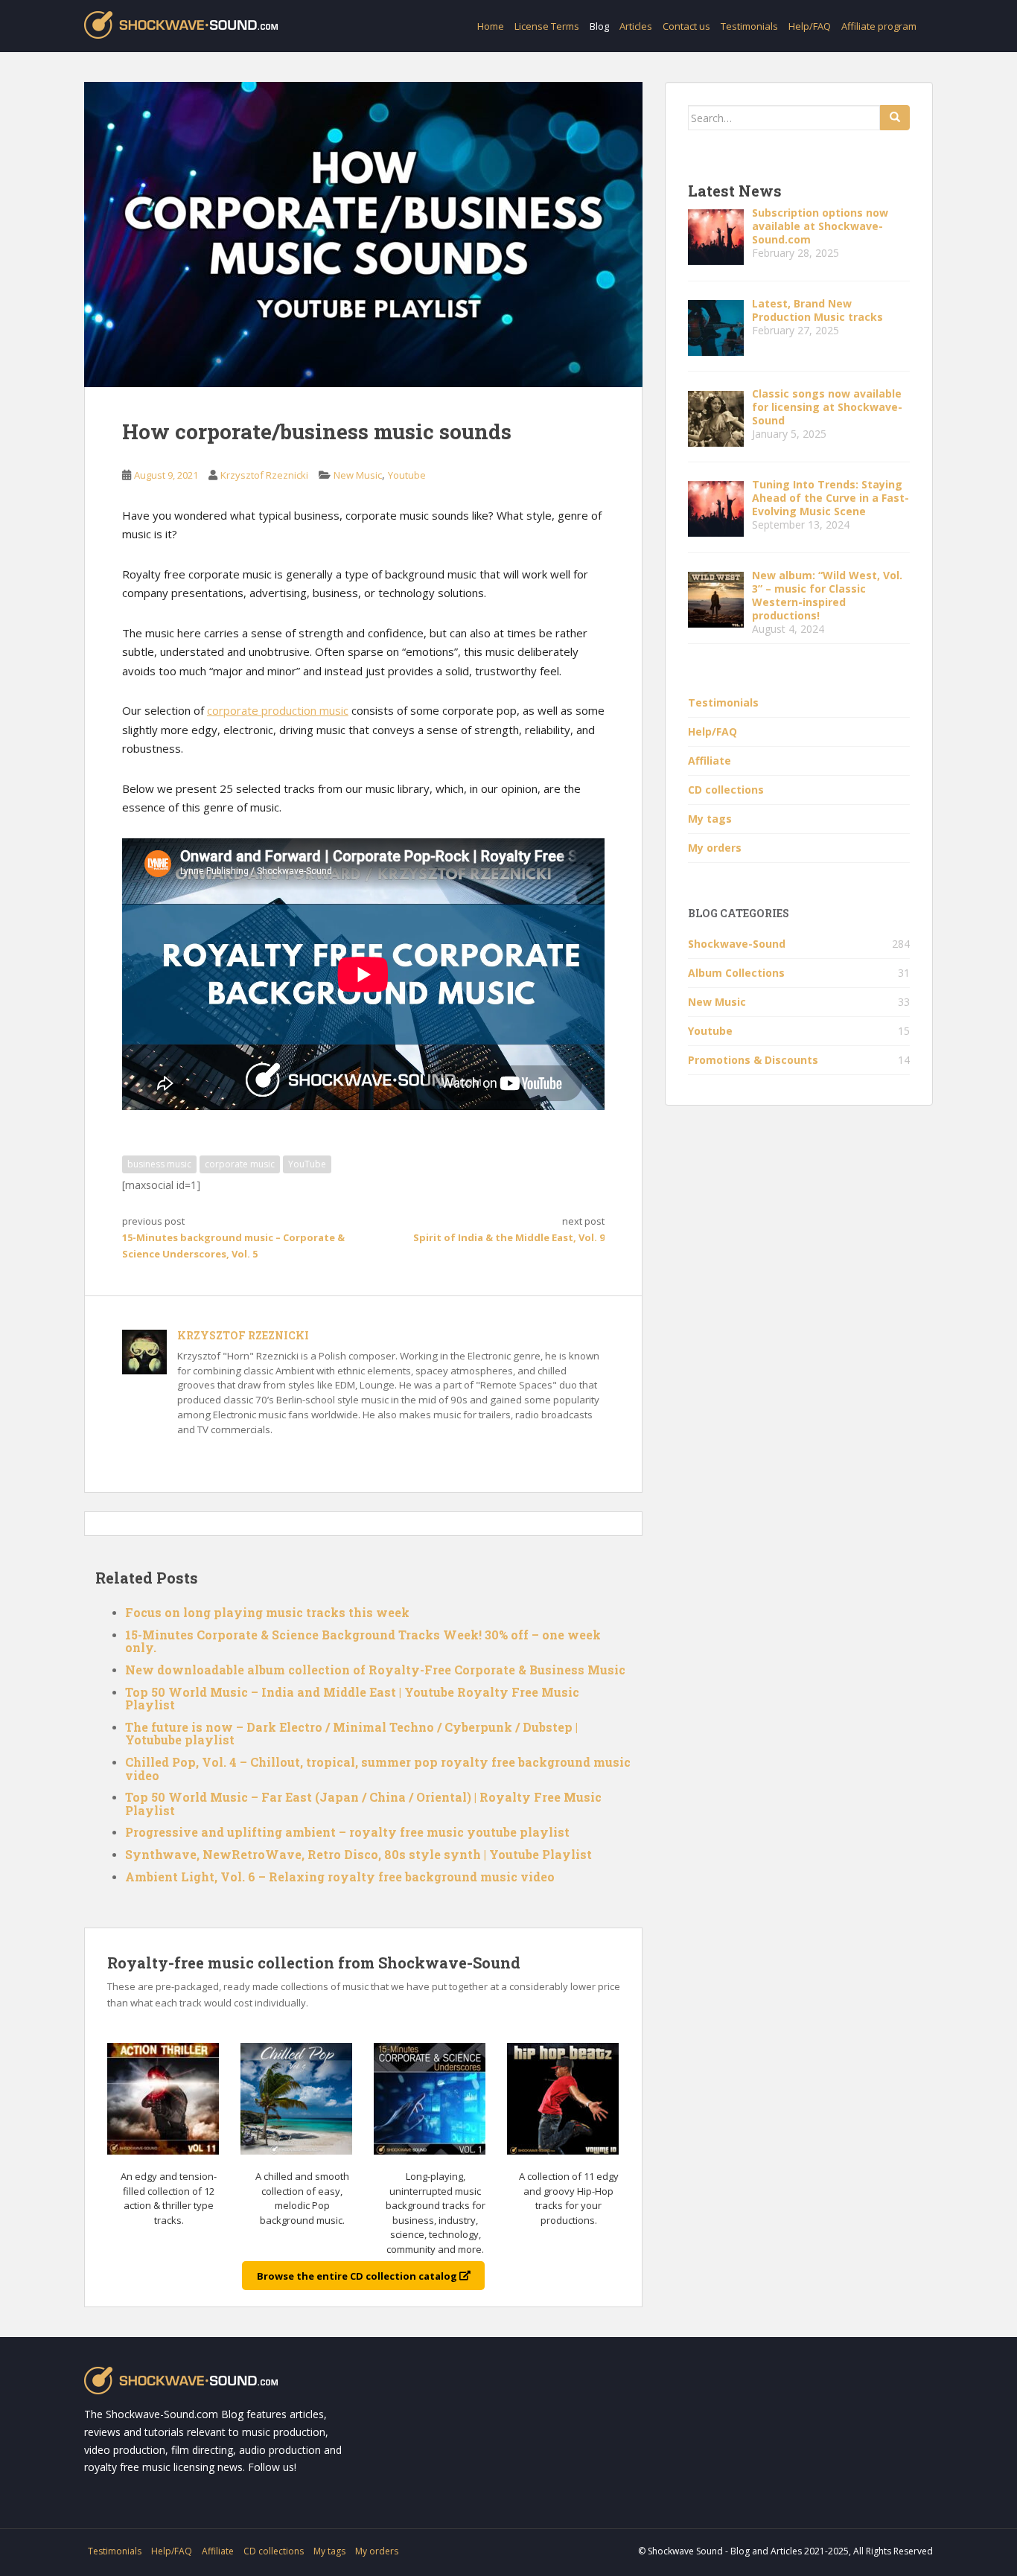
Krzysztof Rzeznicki (264, 475)
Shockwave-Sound (737, 944)
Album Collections (736, 973)
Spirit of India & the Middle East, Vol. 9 (509, 1237)
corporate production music (278, 710)
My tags (710, 819)
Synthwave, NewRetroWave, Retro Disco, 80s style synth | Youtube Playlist (358, 1854)
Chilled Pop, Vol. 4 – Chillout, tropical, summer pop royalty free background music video (378, 1769)
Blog (599, 26)
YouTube (307, 1164)
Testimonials (749, 26)
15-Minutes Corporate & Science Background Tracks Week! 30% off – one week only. (363, 1641)
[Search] (895, 118)
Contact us (686, 26)
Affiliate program (879, 26)
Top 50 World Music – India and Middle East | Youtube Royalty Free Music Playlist (352, 1699)
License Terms (547, 26)
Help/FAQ (810, 26)
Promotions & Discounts (753, 1060)
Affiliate (710, 761)
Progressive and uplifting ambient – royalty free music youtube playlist (347, 1832)
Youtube (407, 475)
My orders (715, 848)
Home (491, 26)
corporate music (240, 1164)
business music (159, 1164)
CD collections (726, 790)
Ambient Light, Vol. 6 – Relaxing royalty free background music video (340, 1877)
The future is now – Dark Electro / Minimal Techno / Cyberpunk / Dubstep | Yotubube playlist (351, 1734)
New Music (358, 475)
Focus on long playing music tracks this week (267, 1612)
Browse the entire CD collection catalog (358, 2275)
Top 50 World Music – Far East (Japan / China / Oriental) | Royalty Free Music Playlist (363, 1804)
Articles (636, 26)
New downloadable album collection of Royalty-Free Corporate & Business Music (375, 1670)
